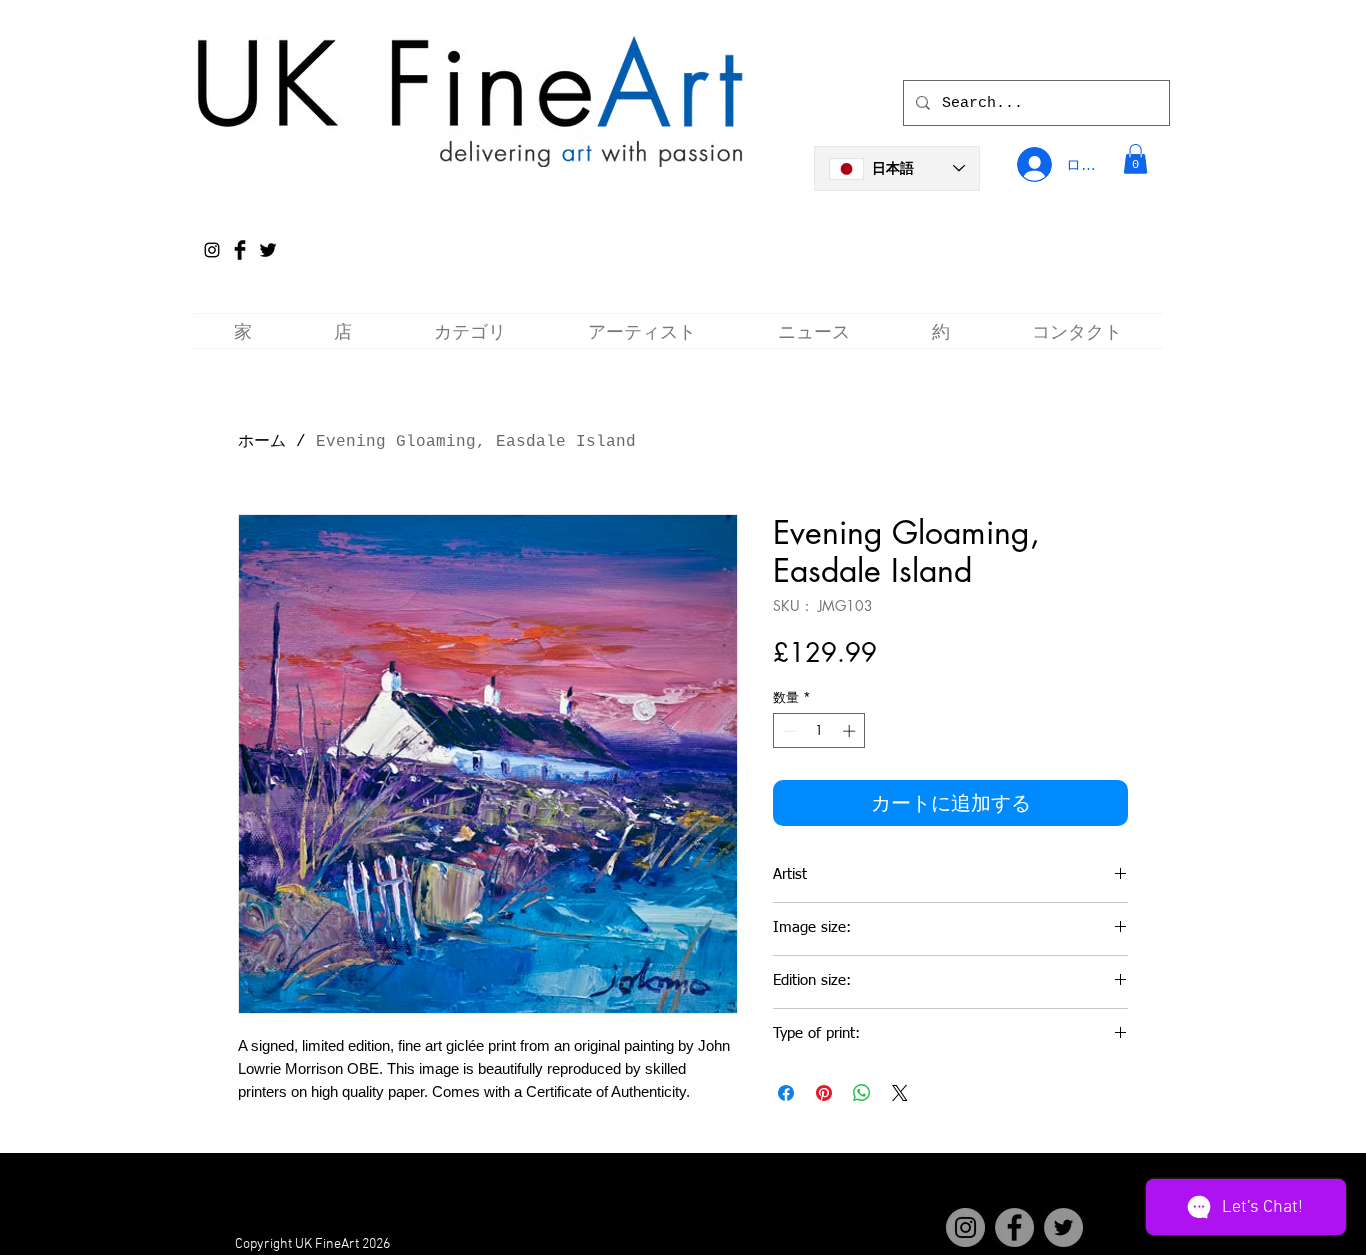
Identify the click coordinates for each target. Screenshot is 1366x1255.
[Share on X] (900, 1093)
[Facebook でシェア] (786, 1093)
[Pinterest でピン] (824, 1093)
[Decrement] (788, 731)
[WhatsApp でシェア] (862, 1093)
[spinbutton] (819, 731)
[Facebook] (1014, 1227)
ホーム (262, 442)
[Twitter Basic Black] (268, 250)
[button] (1135, 159)
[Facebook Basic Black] (240, 250)
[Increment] (851, 731)
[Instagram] (212, 250)
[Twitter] (1063, 1227)
